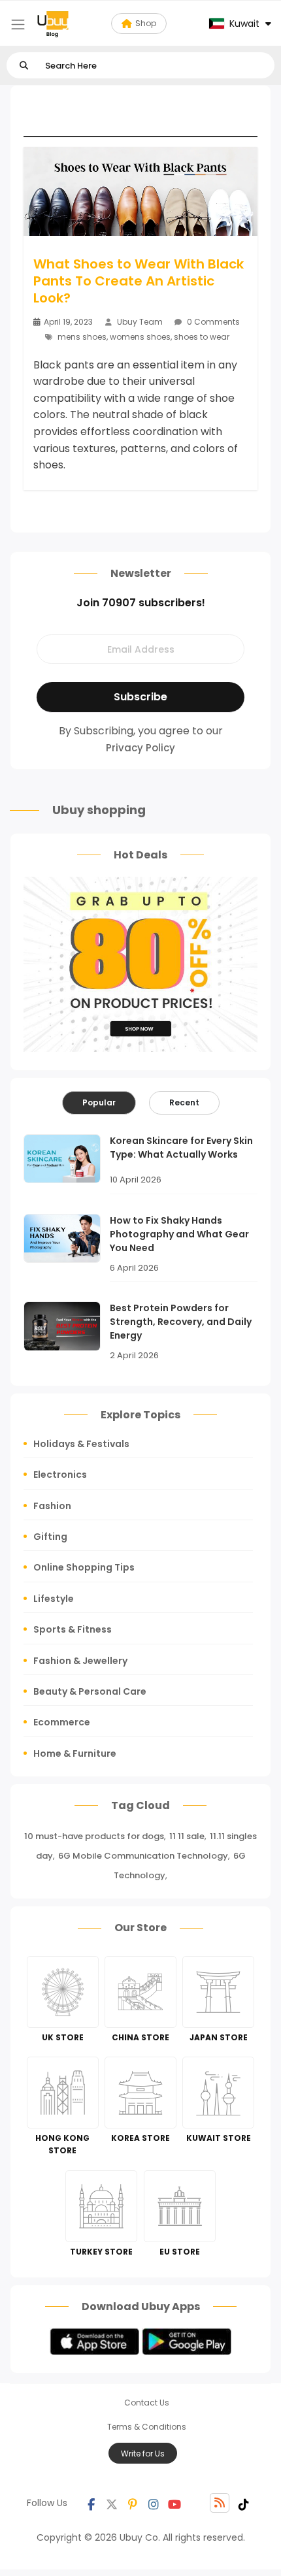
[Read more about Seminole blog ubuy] (53, 24)
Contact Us (147, 2403)
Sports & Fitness (73, 1629)
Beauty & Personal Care (90, 1691)
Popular (99, 1102)
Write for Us (143, 2454)
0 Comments (212, 322)
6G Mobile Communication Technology (143, 1856)
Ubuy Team (140, 322)
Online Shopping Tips (84, 1567)
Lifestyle (54, 1599)
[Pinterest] (133, 2503)
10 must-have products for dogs (94, 1836)
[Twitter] (112, 2503)
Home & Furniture (75, 1753)
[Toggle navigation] (18, 24)
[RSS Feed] (220, 2503)
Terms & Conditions (147, 2427)
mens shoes (82, 337)
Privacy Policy (140, 748)
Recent (184, 1102)
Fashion (52, 1506)
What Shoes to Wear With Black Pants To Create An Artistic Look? (139, 281)
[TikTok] (244, 2503)
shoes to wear (202, 337)
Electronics (60, 1475)
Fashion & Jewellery (80, 1661)
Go (24, 66)
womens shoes (140, 337)
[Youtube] (174, 2503)
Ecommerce (62, 1722)
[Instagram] (154, 2503)
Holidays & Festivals (81, 1444)
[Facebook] (91, 2503)
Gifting (50, 1537)
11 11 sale (187, 1836)
